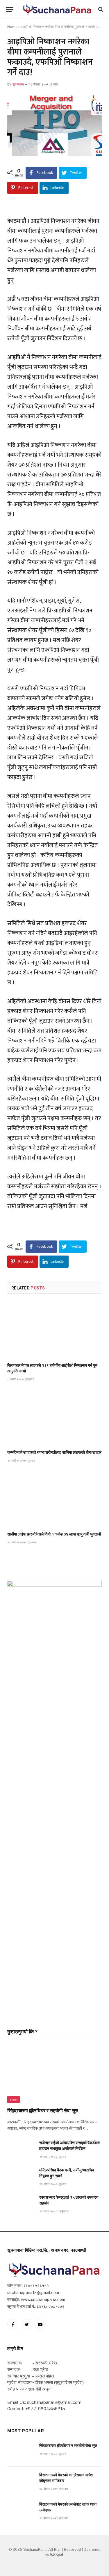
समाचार (14, 2100)
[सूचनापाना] (57, 9)
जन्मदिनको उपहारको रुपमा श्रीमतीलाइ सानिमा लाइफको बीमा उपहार (54, 1452)
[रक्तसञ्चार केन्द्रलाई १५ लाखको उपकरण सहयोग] (21, 2204)
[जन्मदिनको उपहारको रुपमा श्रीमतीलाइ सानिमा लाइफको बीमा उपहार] (54, 1417)
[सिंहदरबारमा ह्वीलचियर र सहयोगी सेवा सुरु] (54, 2075)
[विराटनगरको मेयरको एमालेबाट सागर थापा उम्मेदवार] (21, 2511)
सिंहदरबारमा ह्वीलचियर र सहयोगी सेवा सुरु (43, 2111)
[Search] (100, 9)
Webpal (57, 2555)
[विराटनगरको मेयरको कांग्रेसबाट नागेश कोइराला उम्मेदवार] (21, 2481)
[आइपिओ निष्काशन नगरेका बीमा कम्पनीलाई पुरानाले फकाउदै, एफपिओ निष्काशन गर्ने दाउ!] (54, 125)
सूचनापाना (18, 84)
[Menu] (10, 9)
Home (12, 27)
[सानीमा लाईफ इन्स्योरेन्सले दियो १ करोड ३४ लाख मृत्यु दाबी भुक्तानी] (54, 1499)
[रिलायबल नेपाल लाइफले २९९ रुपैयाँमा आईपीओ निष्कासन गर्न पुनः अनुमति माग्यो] (54, 1330)
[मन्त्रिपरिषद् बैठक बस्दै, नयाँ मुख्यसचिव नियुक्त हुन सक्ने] (21, 2176)
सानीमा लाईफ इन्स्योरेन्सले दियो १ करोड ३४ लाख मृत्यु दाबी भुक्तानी (54, 1534)
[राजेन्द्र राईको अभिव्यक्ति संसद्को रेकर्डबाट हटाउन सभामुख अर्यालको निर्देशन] (21, 2149)
